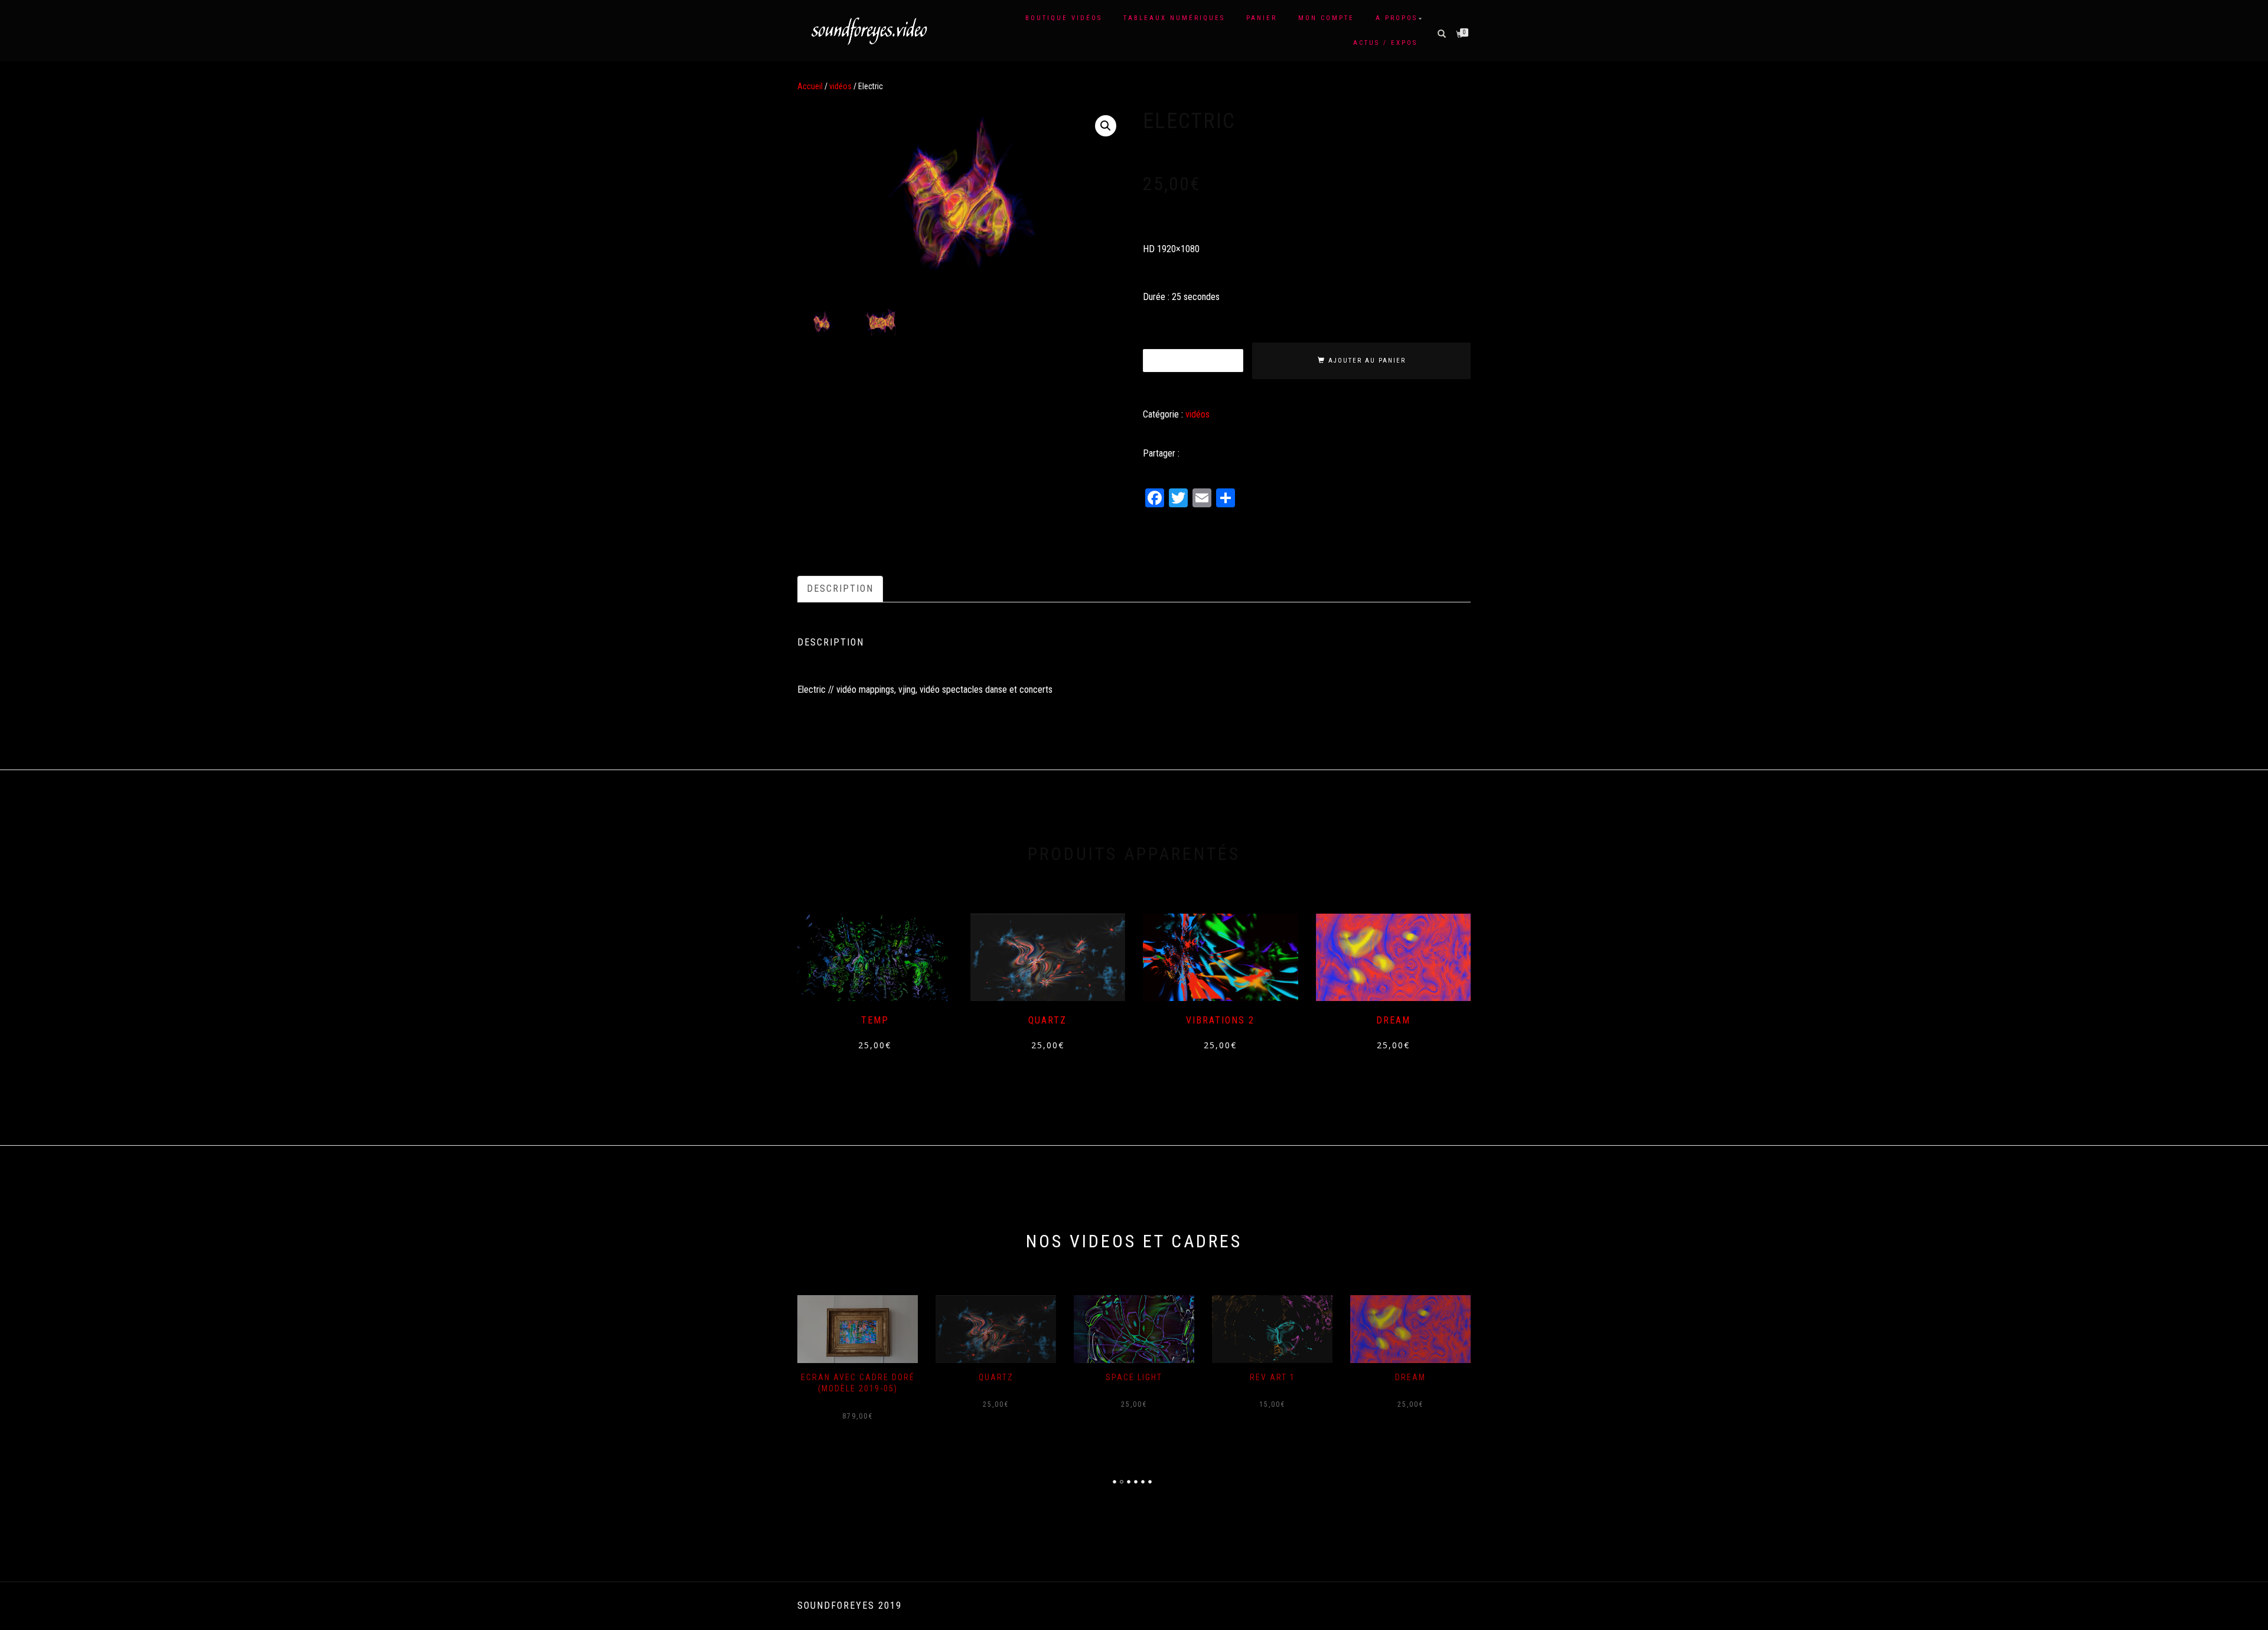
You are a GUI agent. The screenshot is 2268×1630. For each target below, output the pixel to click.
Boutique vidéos (1064, 18)
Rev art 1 (1273, 1377)
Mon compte (1326, 18)
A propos (1397, 18)
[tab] (841, 589)
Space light (1134, 1377)
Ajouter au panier (1367, 361)
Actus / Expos (1385, 43)
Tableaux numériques (1174, 18)
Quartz (996, 1377)
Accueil (810, 86)
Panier (1262, 18)
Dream (1410, 1377)
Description (840, 589)
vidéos (840, 86)
